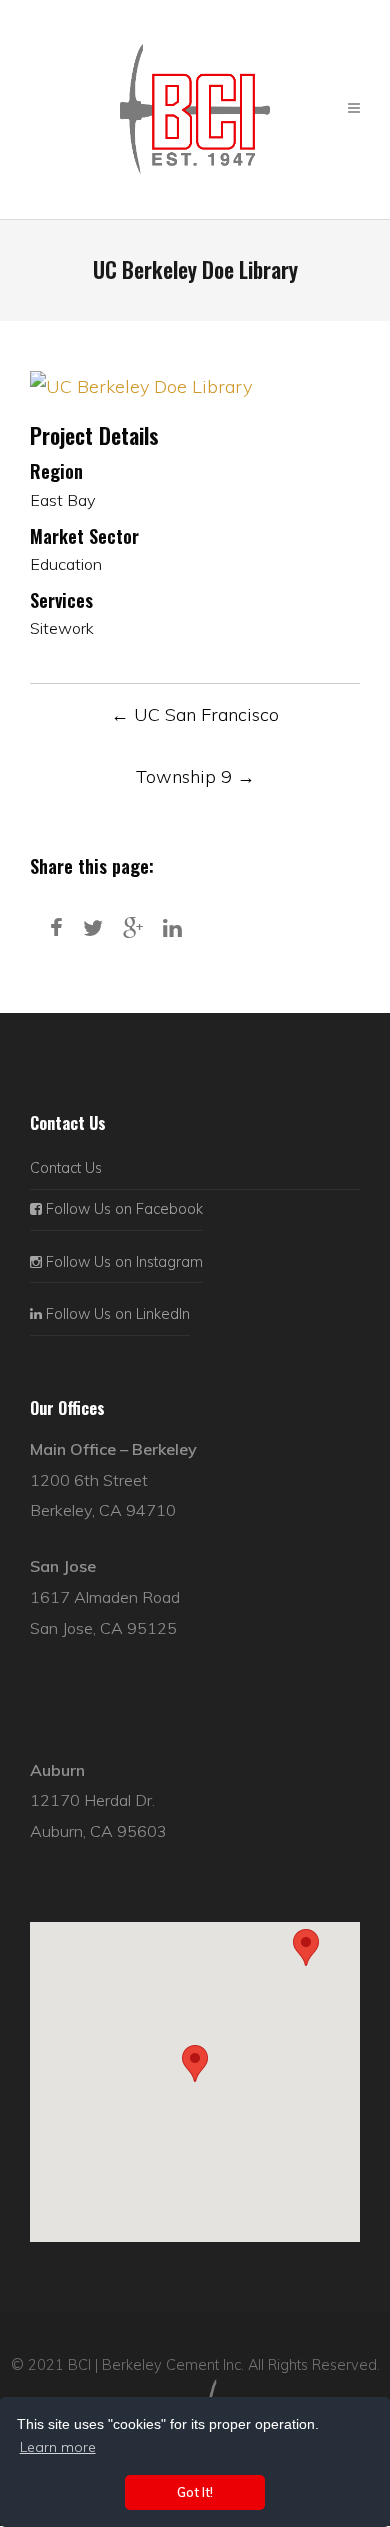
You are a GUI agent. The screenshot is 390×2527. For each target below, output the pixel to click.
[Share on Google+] (133, 927)
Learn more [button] (58, 2447)
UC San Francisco (195, 714)
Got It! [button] (195, 2492)
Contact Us (66, 1168)
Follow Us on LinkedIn (116, 1314)
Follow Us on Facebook (122, 1209)
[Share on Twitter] (93, 927)
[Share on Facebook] (56, 927)
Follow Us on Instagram (122, 1262)
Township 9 (195, 776)
